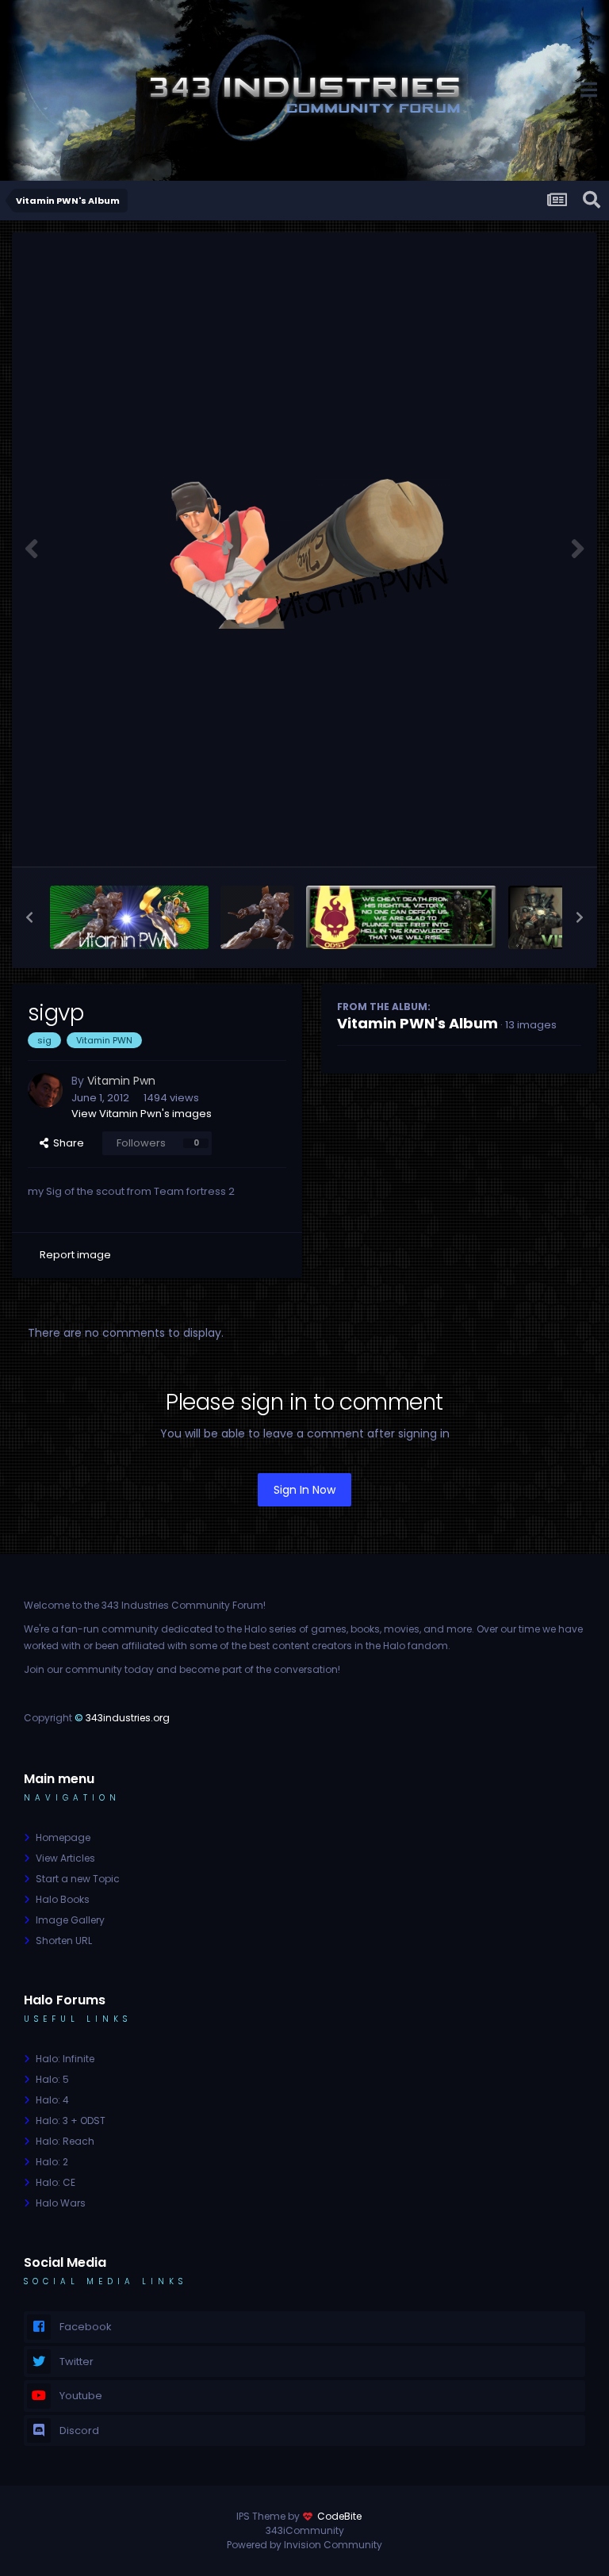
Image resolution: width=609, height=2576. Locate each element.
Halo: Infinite (65, 2059)
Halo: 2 (52, 2162)
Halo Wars (61, 2203)
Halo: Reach (65, 2141)
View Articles (65, 1858)
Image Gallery (70, 1920)
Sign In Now (304, 1490)
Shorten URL (64, 1941)
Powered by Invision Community (304, 2545)
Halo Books (63, 1899)
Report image (75, 1255)
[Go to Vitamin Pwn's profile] (45, 1090)
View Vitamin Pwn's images (142, 1114)
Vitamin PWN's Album (417, 1023)
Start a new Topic (78, 1879)
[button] (29, 917)
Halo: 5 (52, 2079)
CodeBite (339, 2516)
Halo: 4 (52, 2100)
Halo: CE (56, 2182)
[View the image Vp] (401, 917)
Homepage (63, 1837)
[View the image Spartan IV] (257, 917)
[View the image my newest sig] (129, 917)
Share (66, 1143)
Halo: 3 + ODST (71, 2121)
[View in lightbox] (304, 549)
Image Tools (529, 837)
